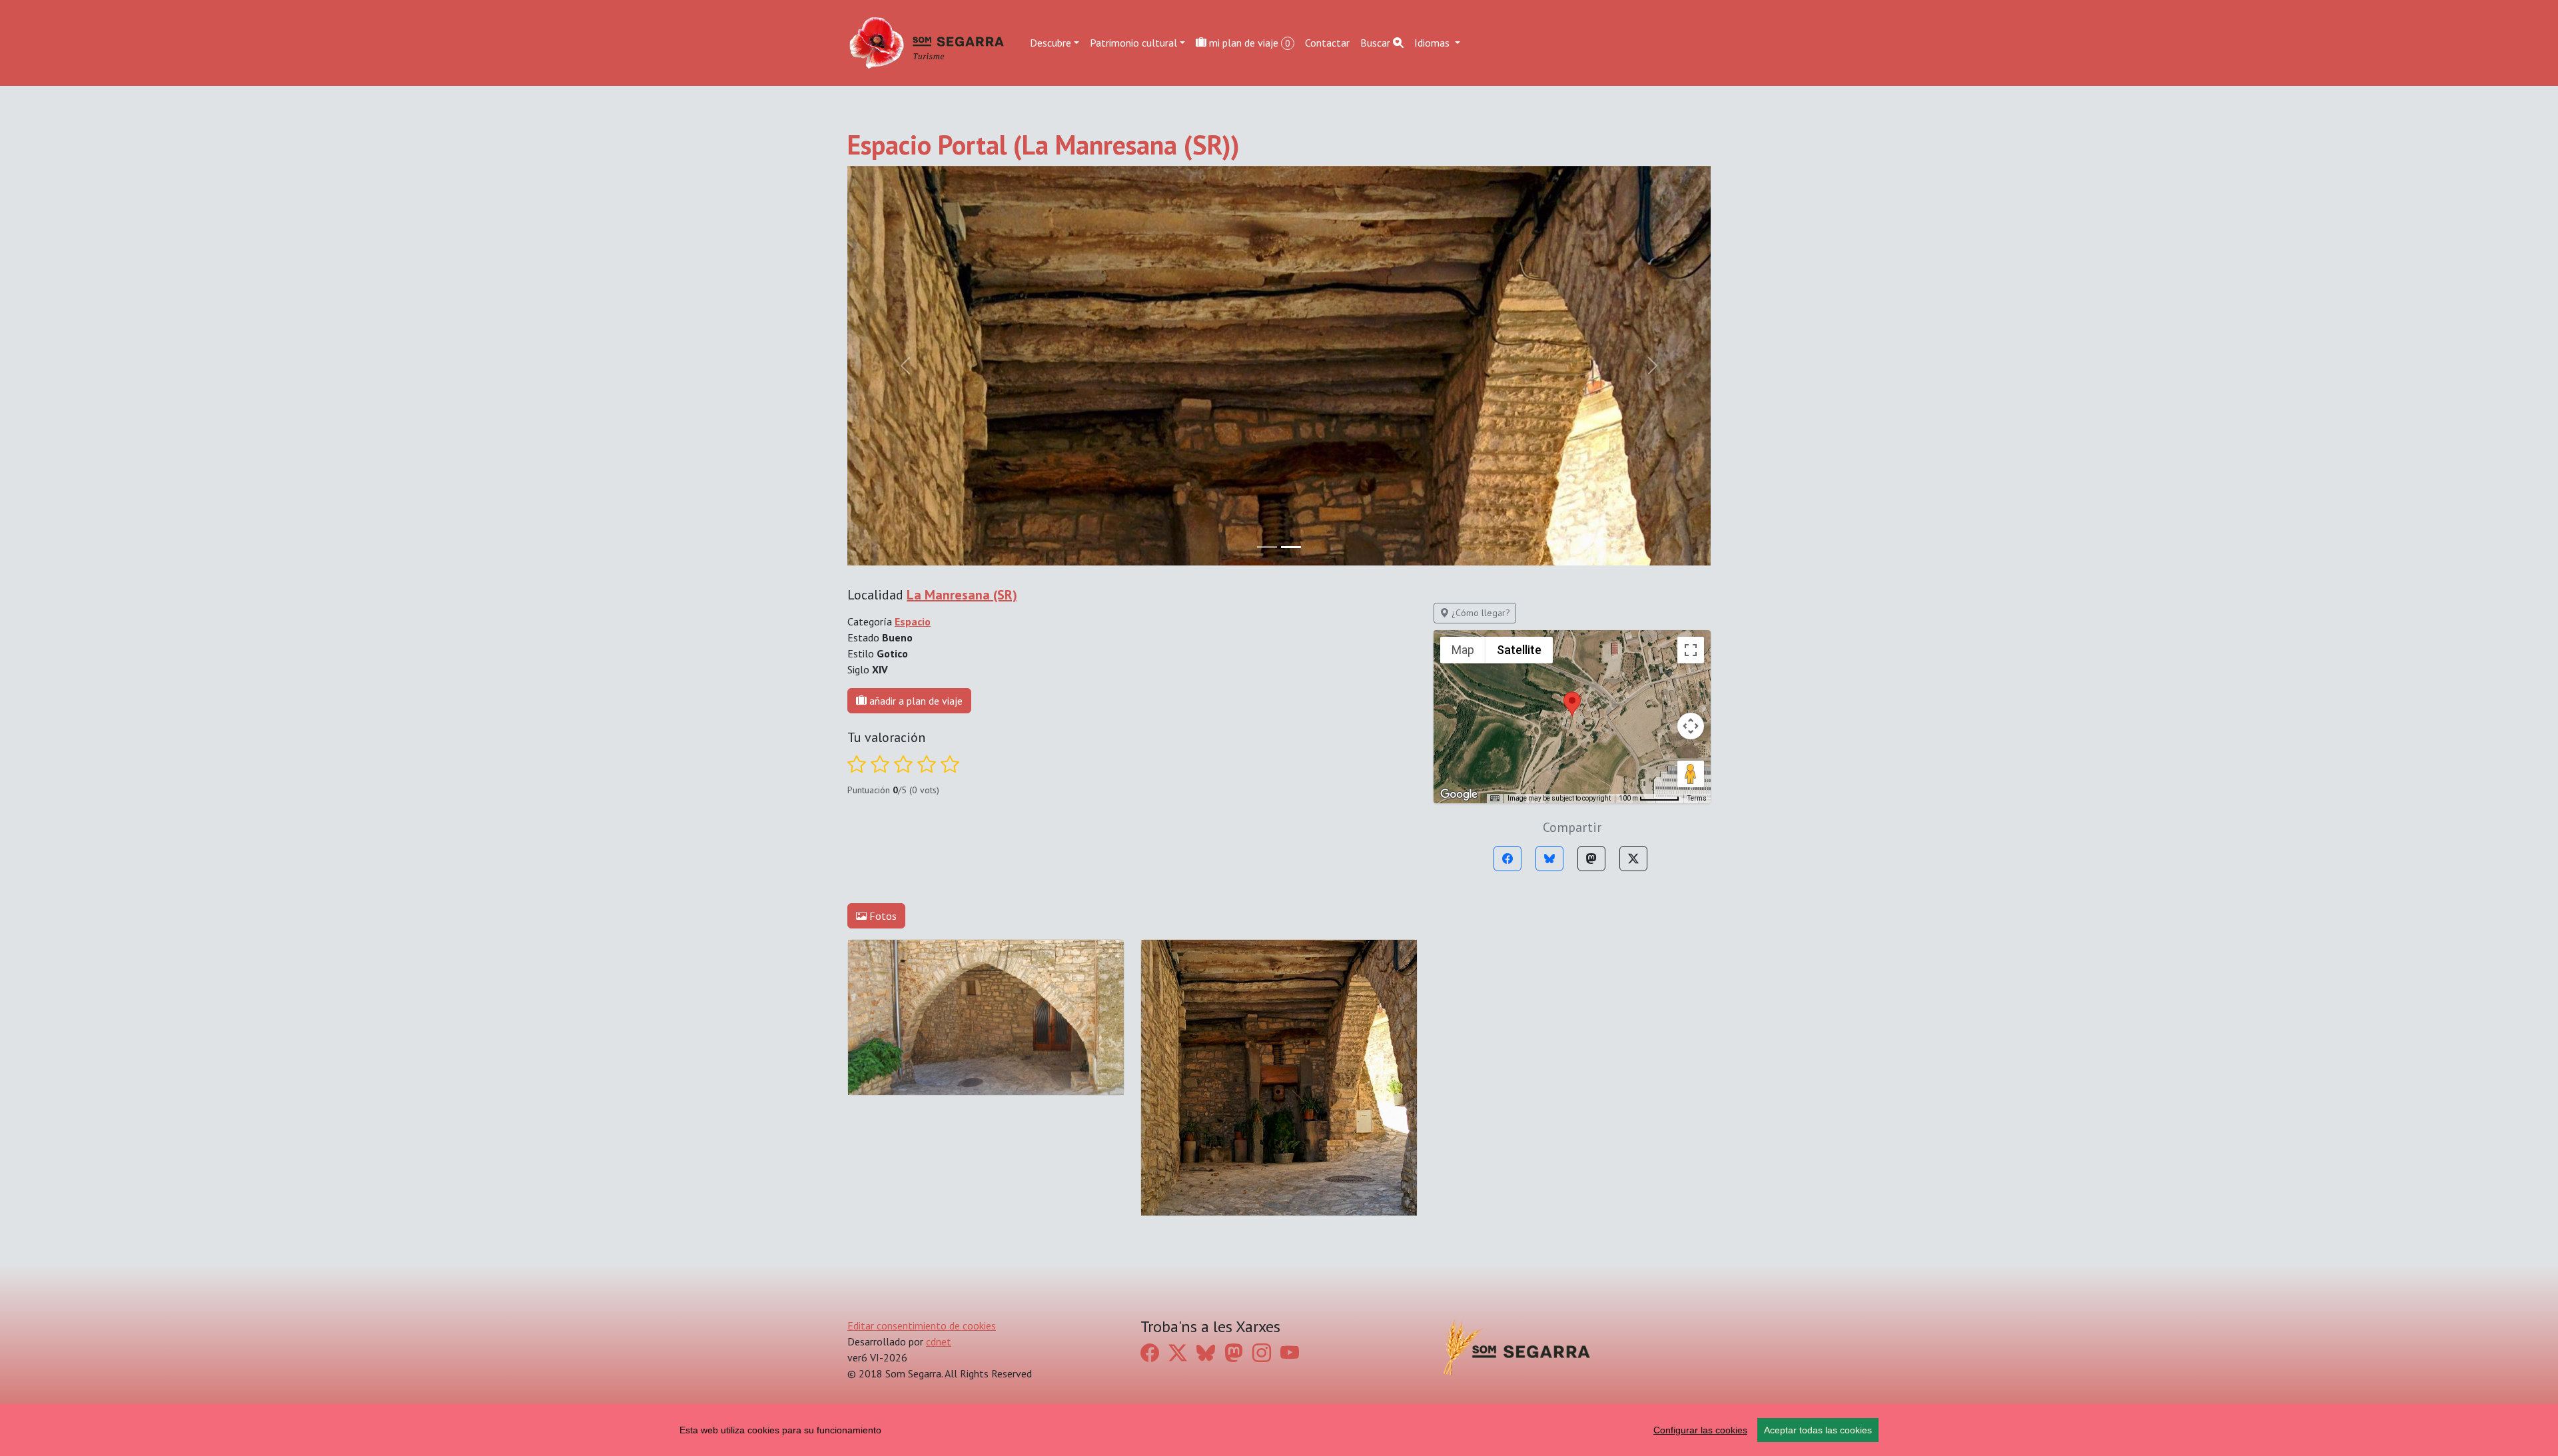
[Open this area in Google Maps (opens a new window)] (1459, 795)
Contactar (1327, 43)
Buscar (1377, 43)
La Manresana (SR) (962, 595)
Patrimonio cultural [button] (1133, 43)
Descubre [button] (1051, 43)
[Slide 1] (1291, 547)
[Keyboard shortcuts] (1495, 799)
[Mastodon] (1591, 859)
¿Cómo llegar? (1480, 613)
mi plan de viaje (1248, 43)
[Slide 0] (1267, 547)
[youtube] (1290, 1353)
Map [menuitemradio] (1463, 650)
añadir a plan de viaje (915, 701)
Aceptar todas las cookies (1818, 1430)
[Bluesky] (1549, 859)
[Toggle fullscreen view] (1691, 650)
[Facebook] (1507, 859)
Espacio (913, 621)
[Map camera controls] (1691, 726)
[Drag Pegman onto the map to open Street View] (1691, 774)
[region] (1279, 1430)
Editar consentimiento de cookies (922, 1325)
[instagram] (1262, 1353)
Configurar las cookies (1700, 1430)
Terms (1697, 798)
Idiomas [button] (1433, 43)
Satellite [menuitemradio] (1519, 650)
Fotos (882, 916)
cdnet (939, 1341)
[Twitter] (1633, 859)
